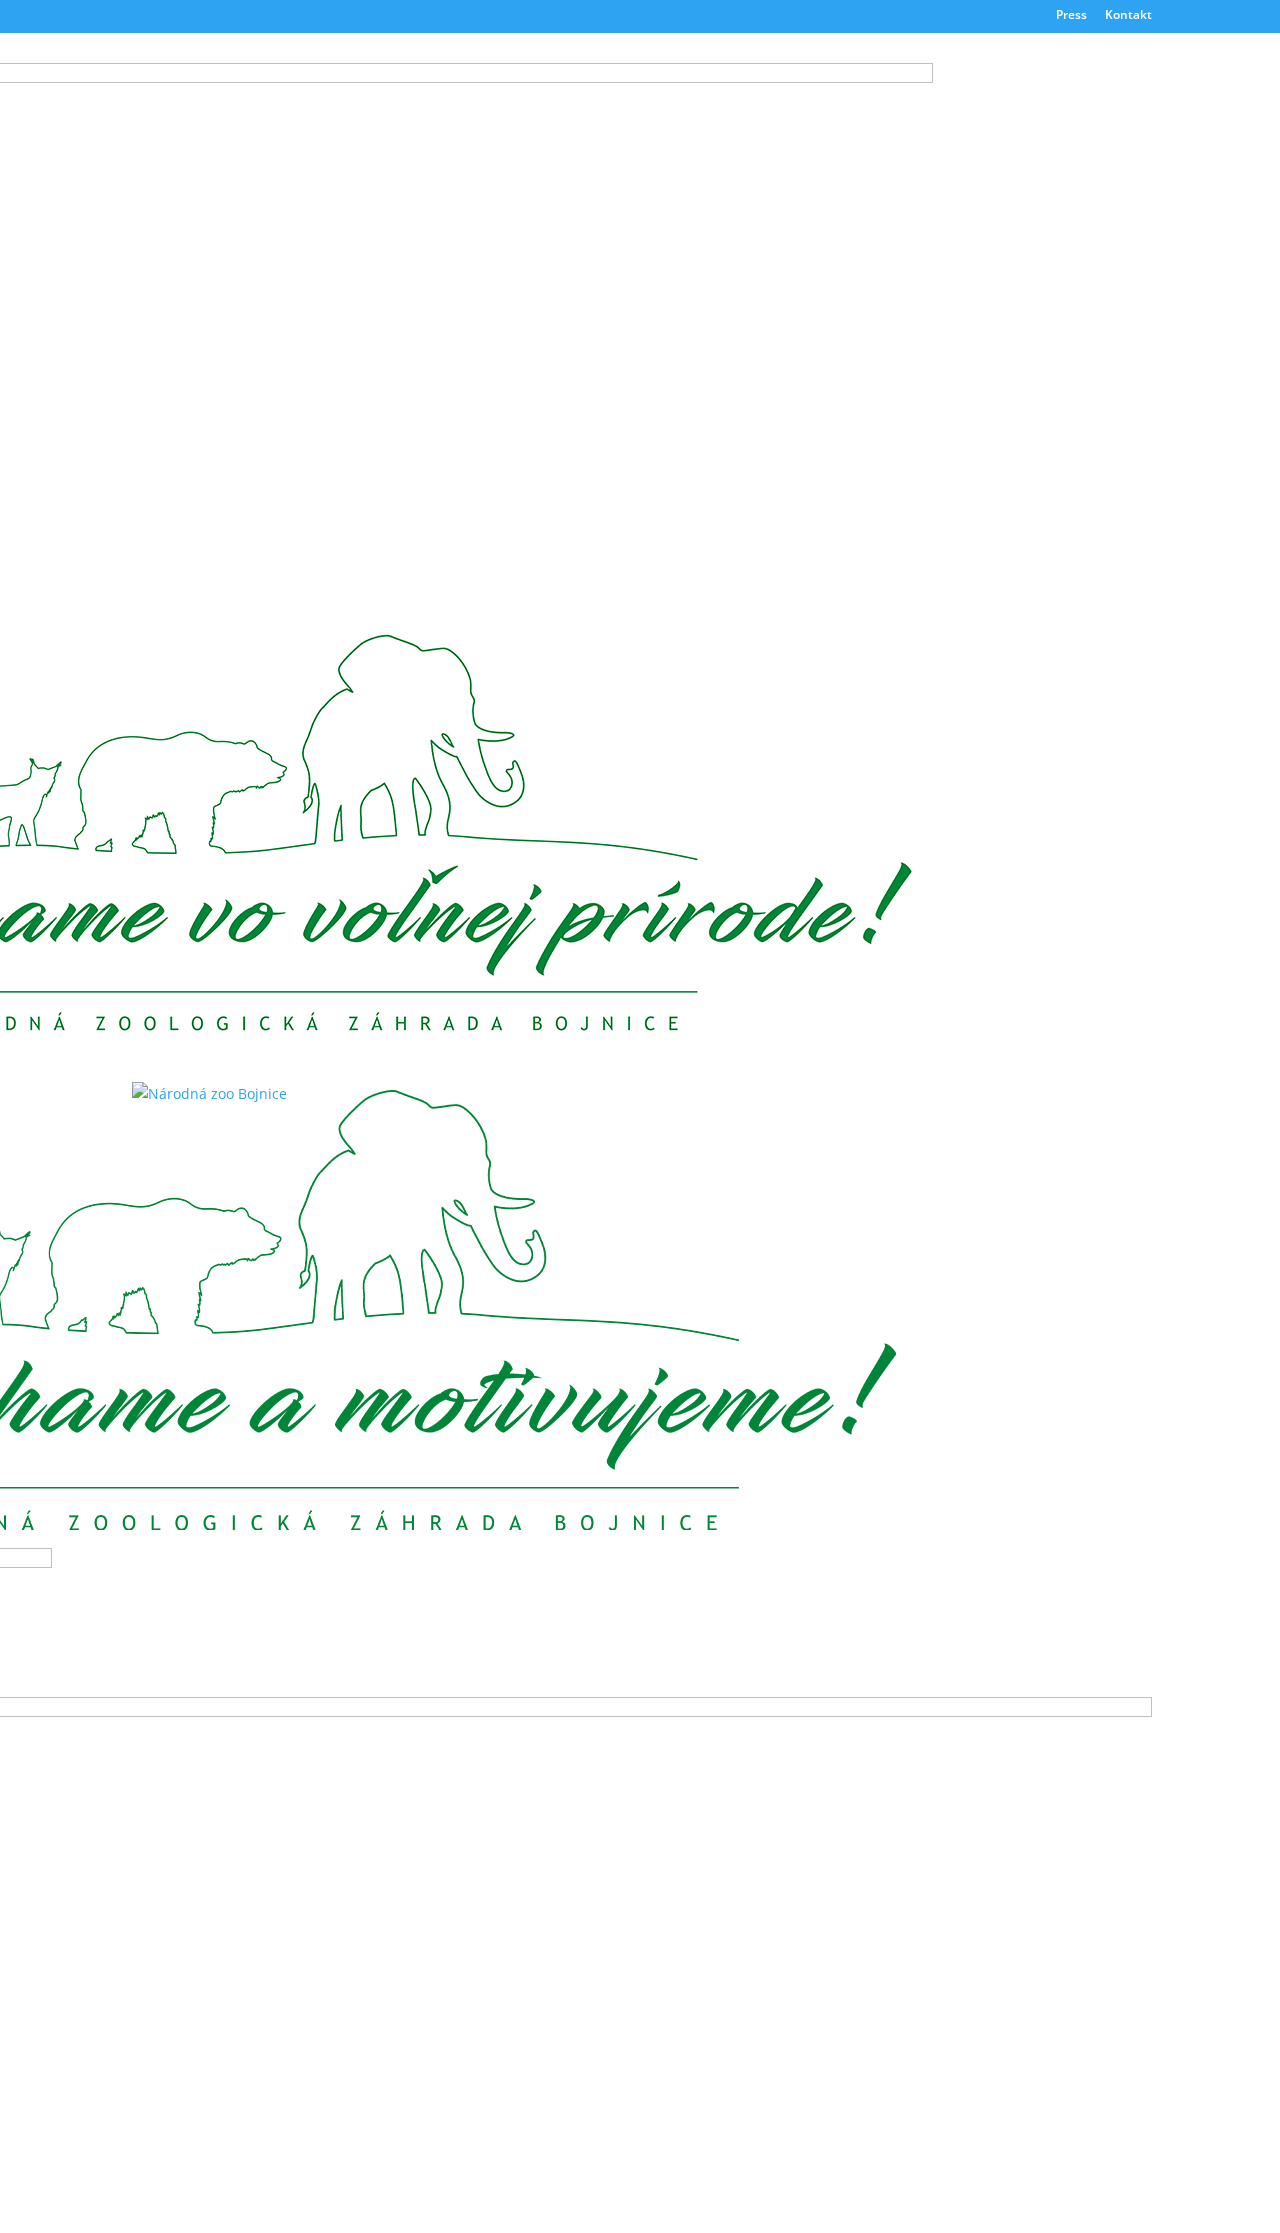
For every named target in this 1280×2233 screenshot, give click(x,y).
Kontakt (1128, 16)
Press (1071, 16)
